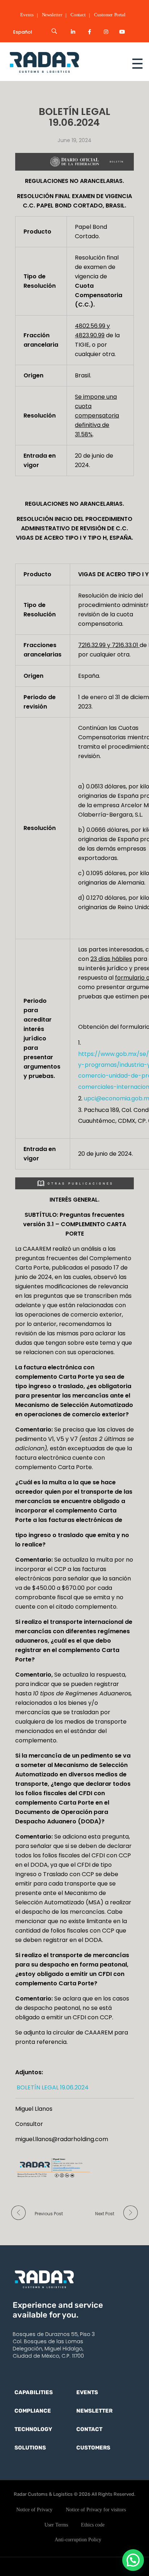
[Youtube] (123, 32)
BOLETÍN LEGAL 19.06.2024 (52, 2087)
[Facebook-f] (89, 32)
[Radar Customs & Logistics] (59, 62)
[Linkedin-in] (73, 32)
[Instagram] (106, 32)
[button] (133, 2560)
